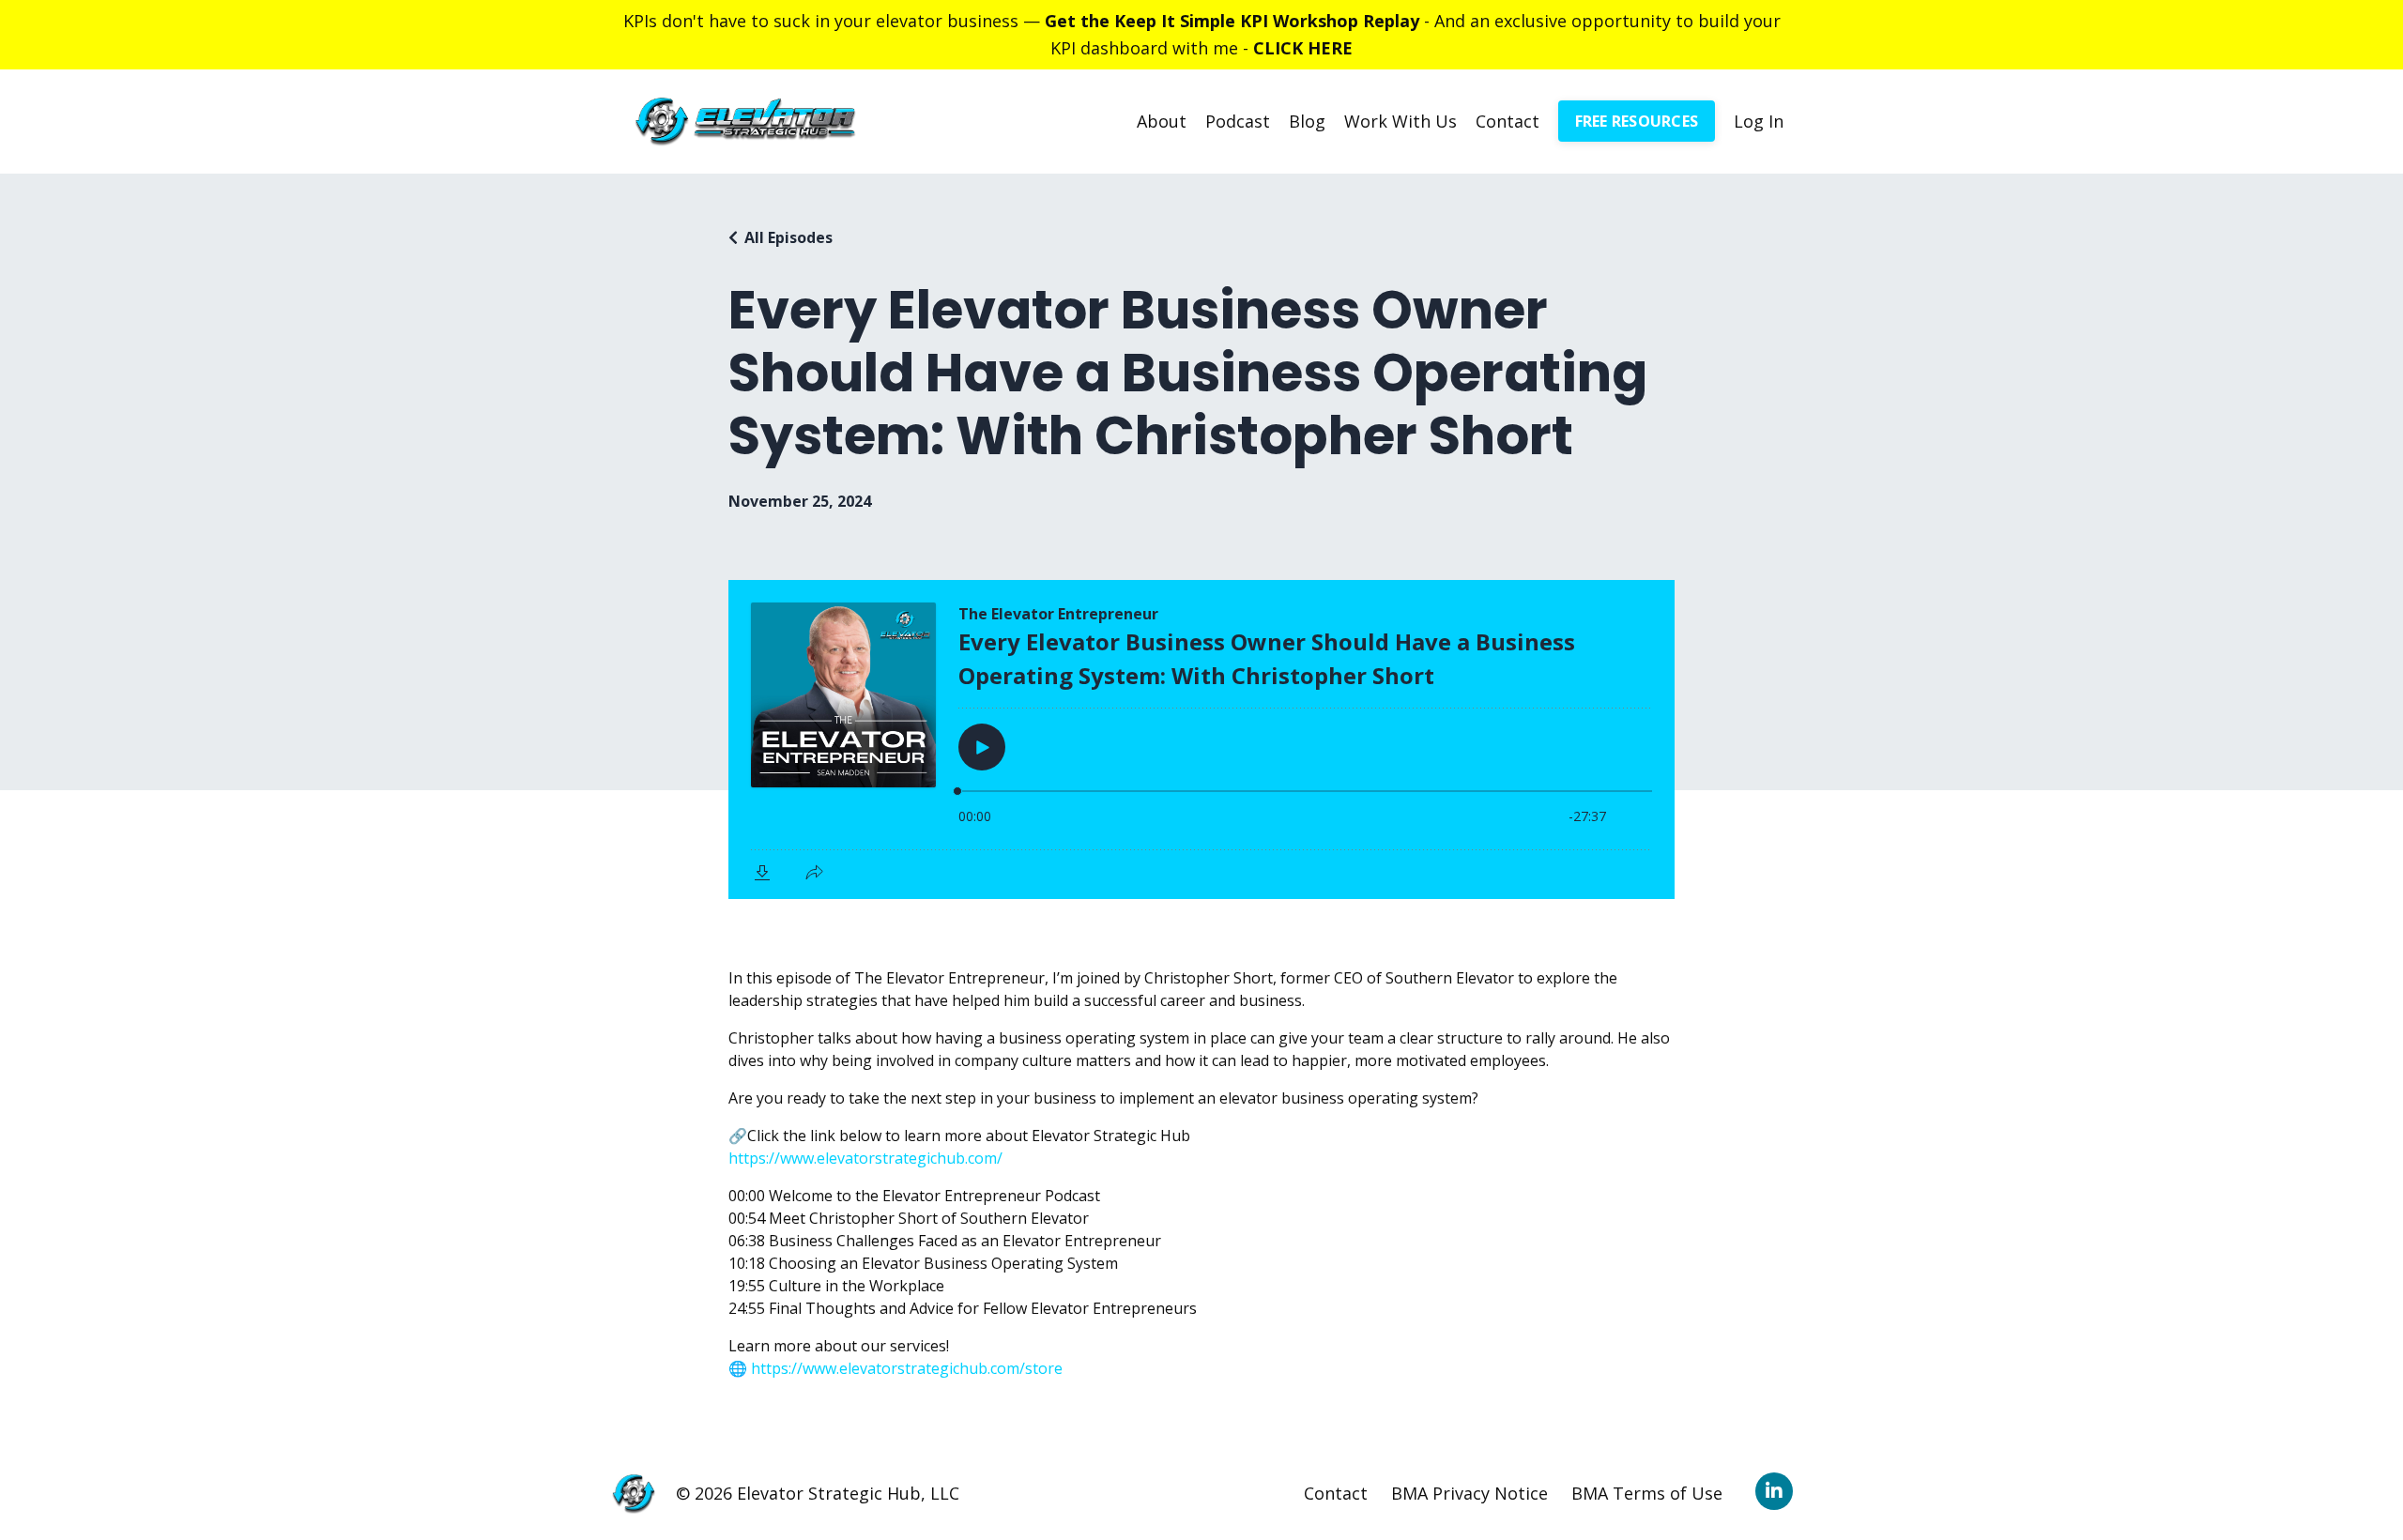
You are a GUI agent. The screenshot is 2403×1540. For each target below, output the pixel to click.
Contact (1508, 121)
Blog (1307, 121)
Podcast (1238, 121)
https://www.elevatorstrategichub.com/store (907, 1368)
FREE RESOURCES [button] (1637, 121)
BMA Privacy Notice (1469, 1493)
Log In (1759, 121)
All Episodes (788, 237)
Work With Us (1400, 121)
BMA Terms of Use (1647, 1493)
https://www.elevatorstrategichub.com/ (865, 1158)
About (1162, 121)
